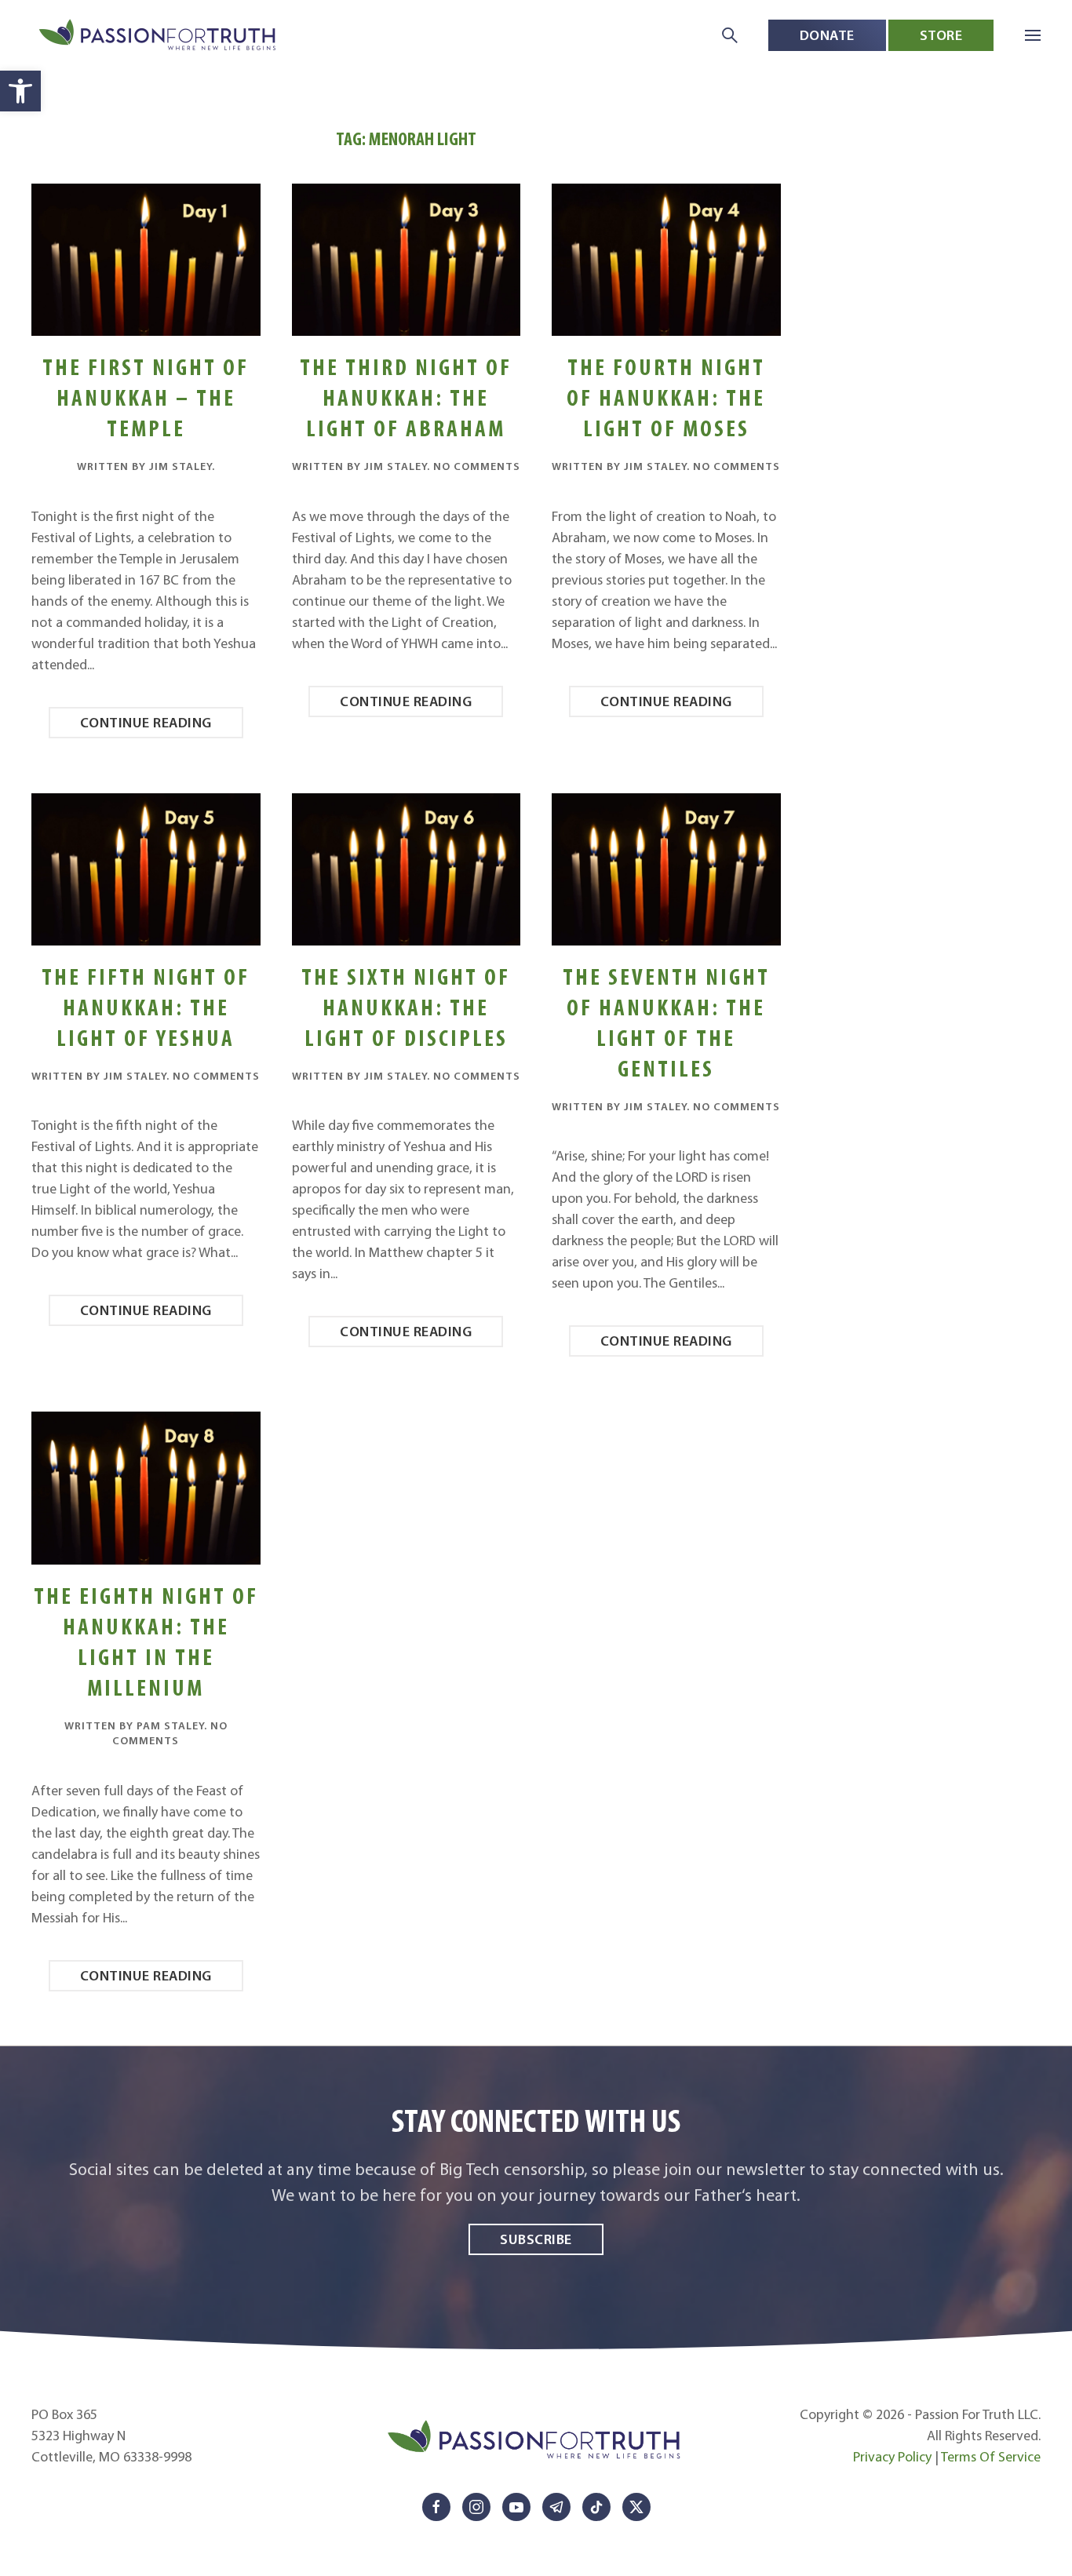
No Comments (477, 466)
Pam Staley (170, 1725)
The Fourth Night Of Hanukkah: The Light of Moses (666, 397)
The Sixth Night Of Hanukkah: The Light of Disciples (406, 1007)
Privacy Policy (892, 2457)
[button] (20, 91)
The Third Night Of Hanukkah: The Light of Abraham (406, 397)
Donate (827, 35)
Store (941, 35)
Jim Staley (180, 466)
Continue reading (146, 722)
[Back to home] (159, 36)
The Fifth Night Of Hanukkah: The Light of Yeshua (146, 1007)
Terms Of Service (991, 2457)
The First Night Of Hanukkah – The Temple (146, 397)
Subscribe (536, 2239)
